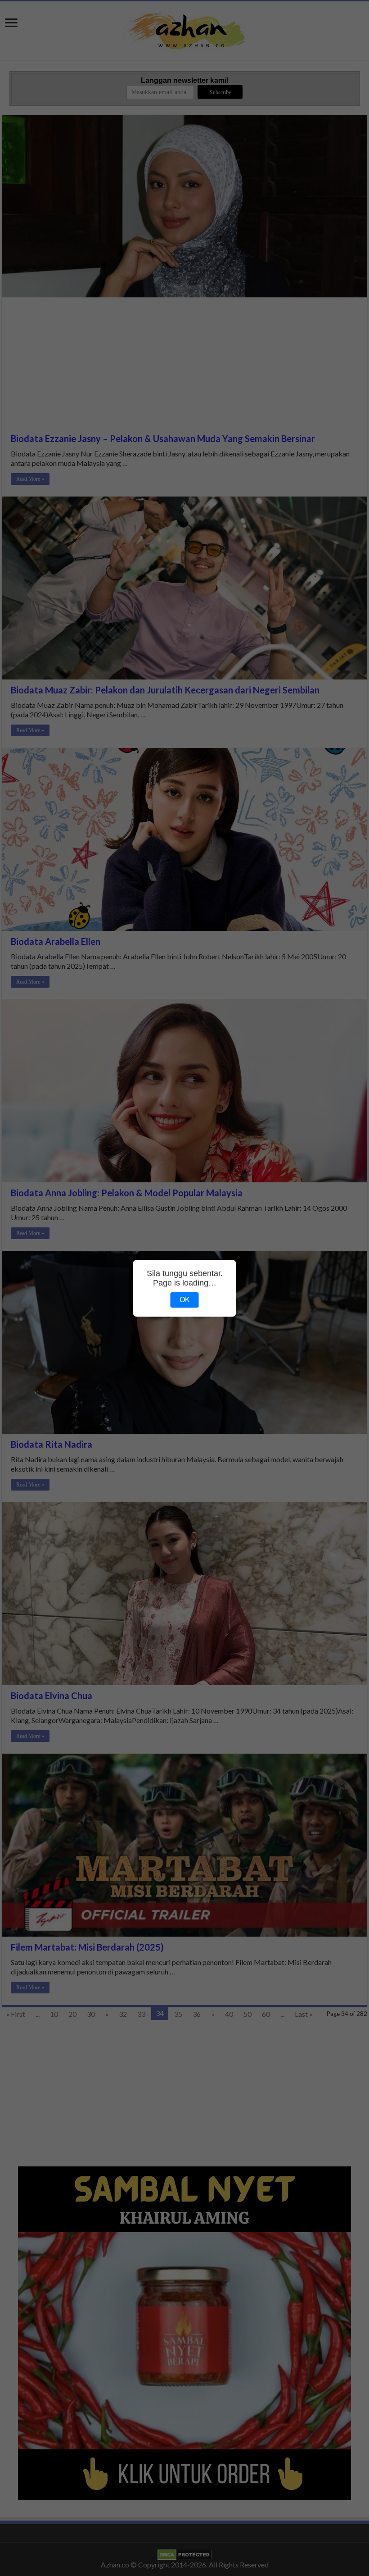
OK (185, 1300)
